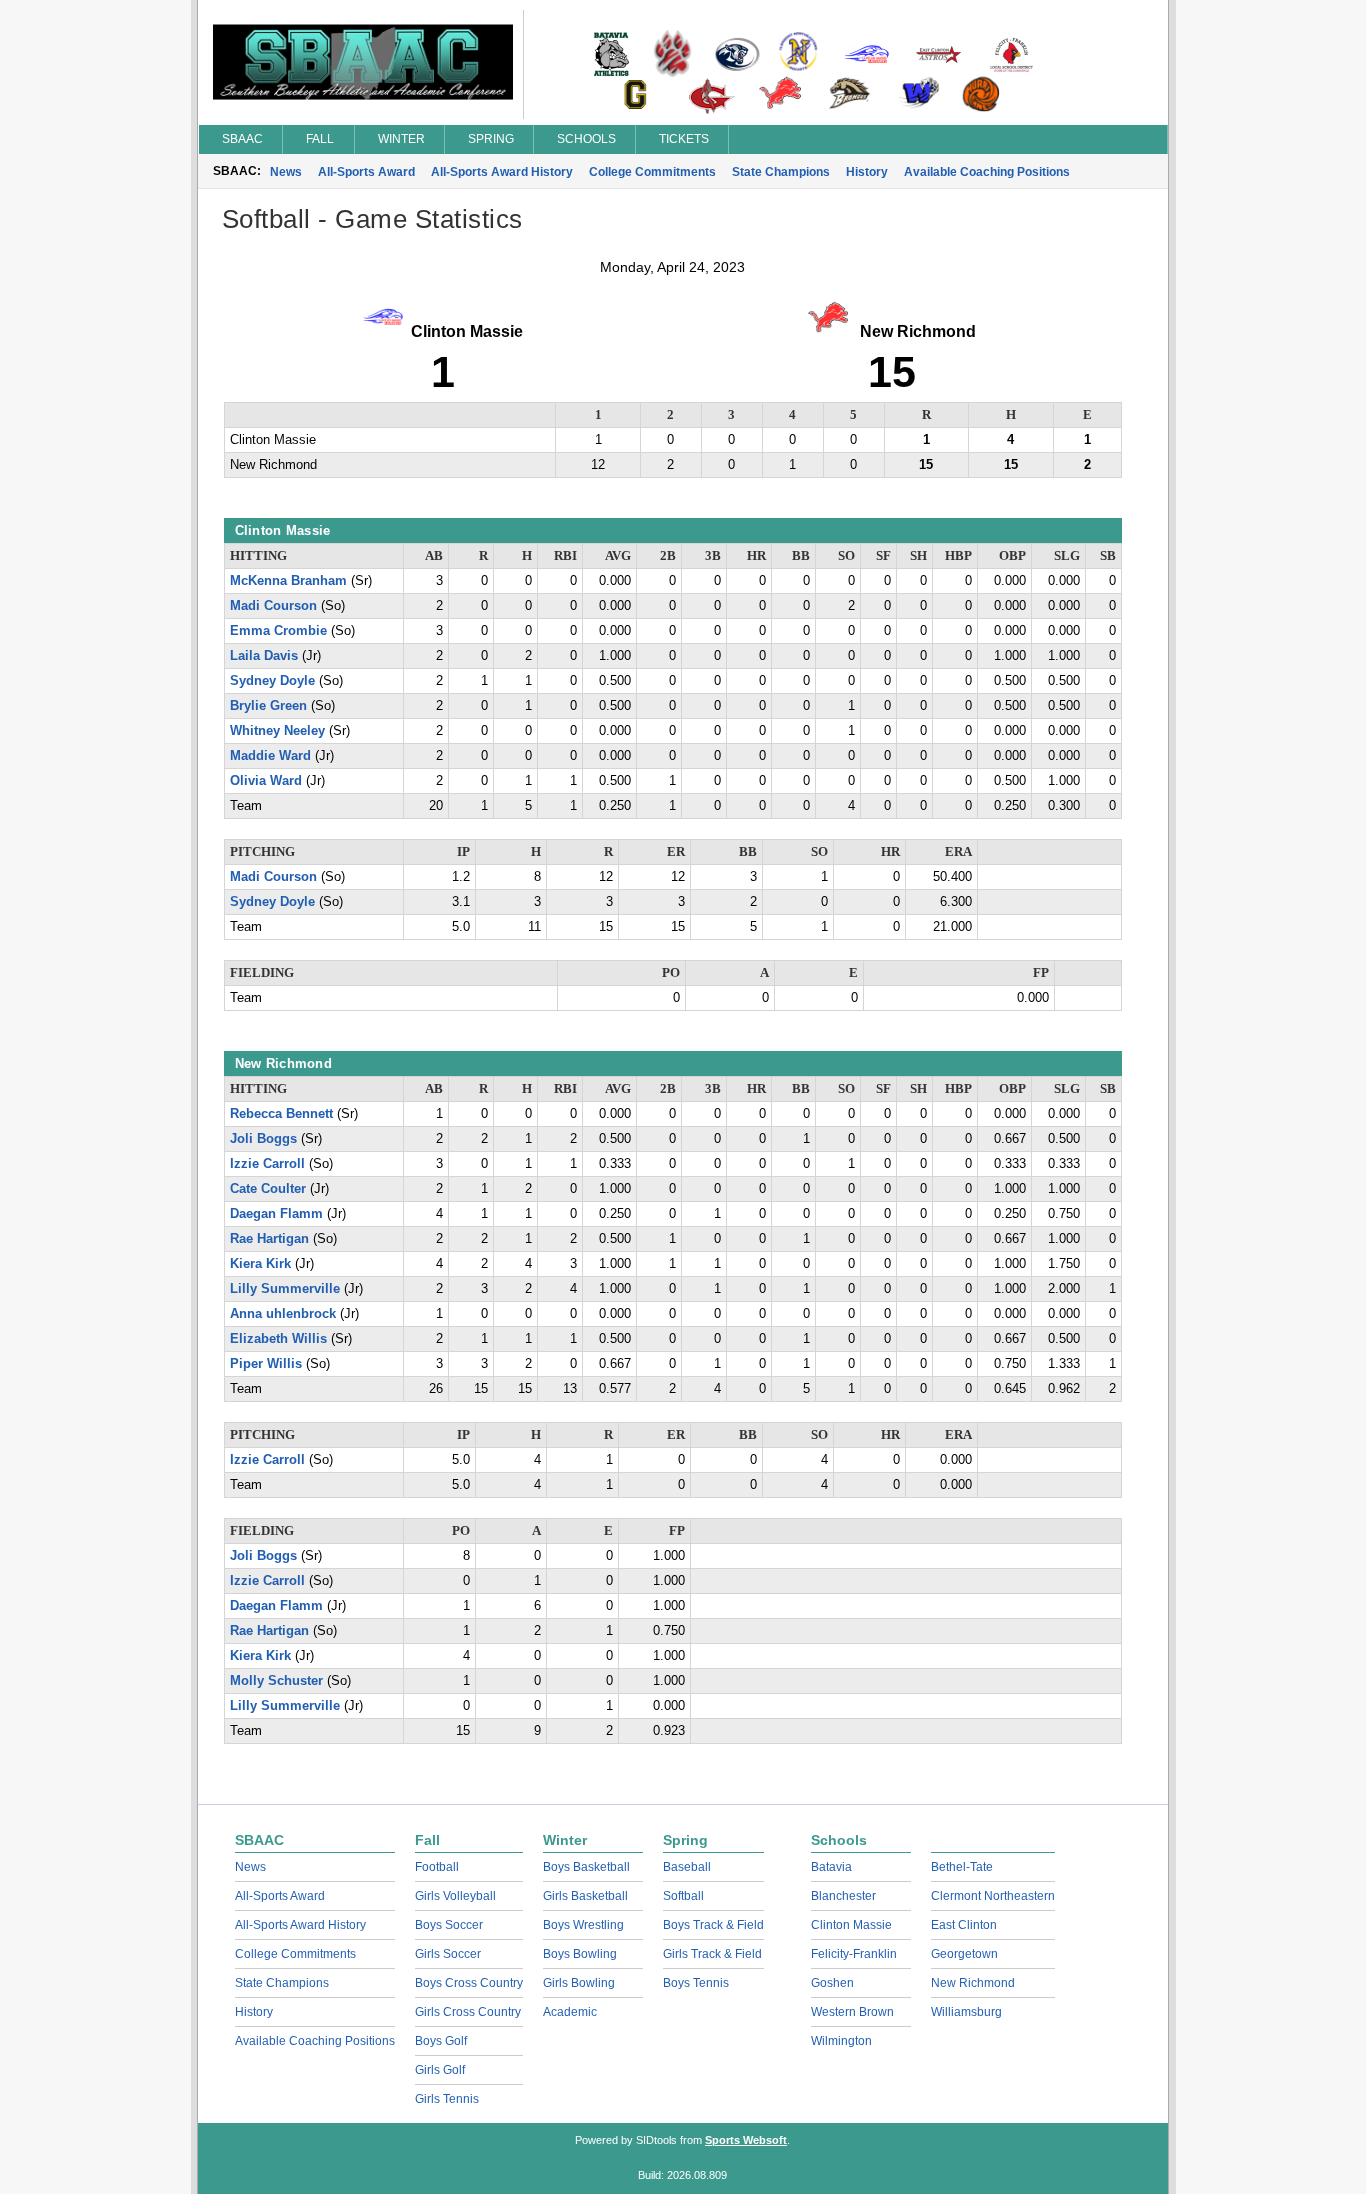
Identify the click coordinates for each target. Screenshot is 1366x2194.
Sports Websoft (746, 2140)
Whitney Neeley (277, 731)
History (867, 172)
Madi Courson (273, 606)
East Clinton (964, 1925)
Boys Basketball (586, 1867)
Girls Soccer (448, 1954)
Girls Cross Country (468, 2012)
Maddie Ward (270, 756)
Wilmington (841, 2041)
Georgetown (964, 1954)
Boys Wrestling (583, 1925)
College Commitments (652, 172)
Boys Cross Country (469, 1983)
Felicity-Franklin (854, 1954)
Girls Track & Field (712, 1954)
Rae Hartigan (269, 1239)
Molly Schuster (276, 1681)
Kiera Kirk (260, 1264)
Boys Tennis (696, 1983)
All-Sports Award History (502, 172)
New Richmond (973, 1983)
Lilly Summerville (285, 1289)
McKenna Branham (288, 581)
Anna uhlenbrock (283, 1314)
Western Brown (852, 2012)
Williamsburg (966, 2012)
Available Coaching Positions (987, 172)
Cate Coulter (268, 1189)
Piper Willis (266, 1364)
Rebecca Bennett (281, 1114)
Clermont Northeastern (993, 1896)
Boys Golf (441, 2041)
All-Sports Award (366, 172)
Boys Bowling (580, 1954)
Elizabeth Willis (278, 1339)
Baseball (687, 1867)
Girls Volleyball (455, 1896)
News (286, 172)
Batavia (831, 1867)
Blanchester (843, 1896)
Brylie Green (268, 706)
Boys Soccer (449, 1925)
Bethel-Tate (962, 1867)
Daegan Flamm (276, 1214)
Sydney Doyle (272, 681)
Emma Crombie (278, 631)
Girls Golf (440, 2070)
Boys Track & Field (713, 1925)
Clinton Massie (851, 1925)
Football (437, 1867)
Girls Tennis (447, 2099)
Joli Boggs (263, 1139)
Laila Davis (264, 656)
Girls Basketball (585, 1896)
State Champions (781, 172)
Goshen (832, 1983)
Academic (570, 2012)
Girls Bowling (579, 1983)
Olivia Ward (266, 781)
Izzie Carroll (267, 1164)
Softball (683, 1896)
